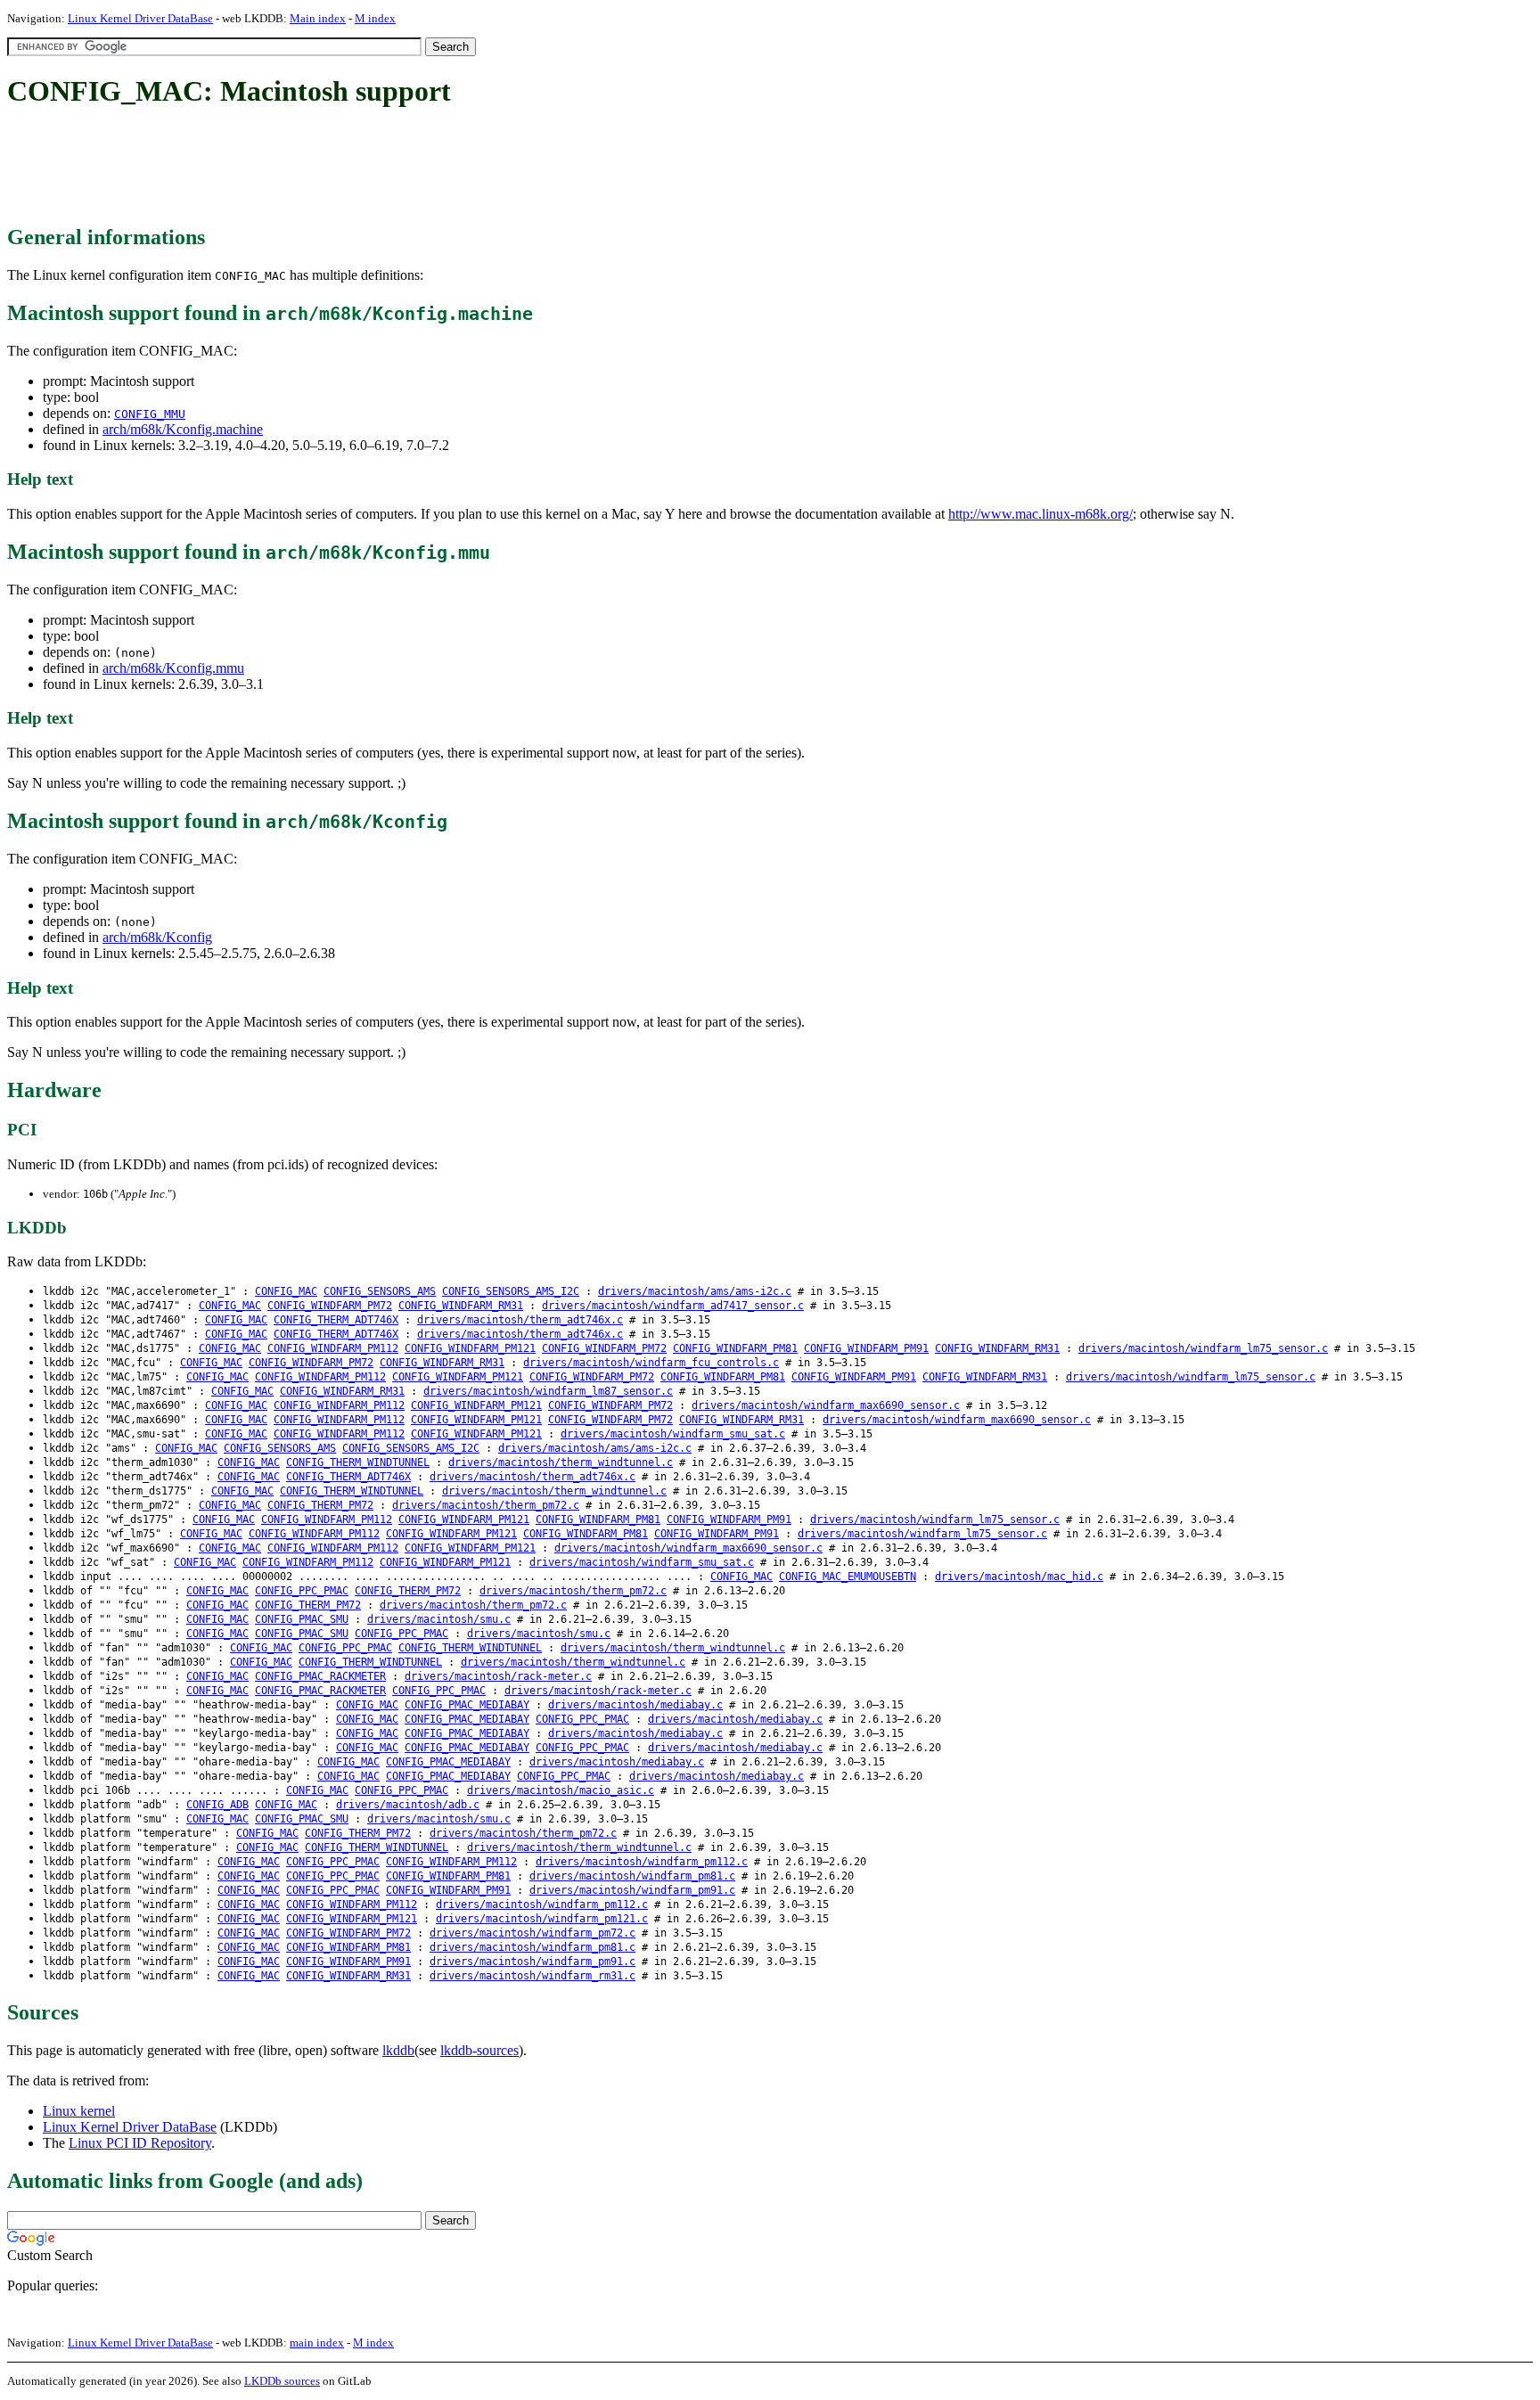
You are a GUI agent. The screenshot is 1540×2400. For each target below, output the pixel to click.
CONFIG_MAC (286, 1291)
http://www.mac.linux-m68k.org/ (1040, 514)
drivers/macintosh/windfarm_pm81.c (632, 1876)
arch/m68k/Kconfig (157, 937)
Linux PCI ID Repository (140, 2143)
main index (317, 2343)
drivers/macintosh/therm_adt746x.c (520, 1320)
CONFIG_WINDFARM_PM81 (735, 1348)
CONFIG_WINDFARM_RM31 (461, 1306)
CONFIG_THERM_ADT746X (336, 1320)
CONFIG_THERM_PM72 (320, 1505)
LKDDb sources (282, 2381)
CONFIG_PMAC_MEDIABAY (467, 1705)
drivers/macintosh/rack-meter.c (498, 1676)
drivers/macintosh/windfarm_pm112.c (642, 1862)
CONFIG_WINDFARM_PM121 (470, 1348)
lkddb (398, 2050)
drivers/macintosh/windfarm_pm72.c (532, 1933)
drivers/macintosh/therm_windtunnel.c (561, 1462)
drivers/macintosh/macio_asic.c (561, 1790)
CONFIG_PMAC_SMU (302, 1619)
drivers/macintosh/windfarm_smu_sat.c (673, 1434)
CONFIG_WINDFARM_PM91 (866, 1348)
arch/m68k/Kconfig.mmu (173, 668)
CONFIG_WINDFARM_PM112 (333, 1348)
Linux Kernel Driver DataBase (140, 18)
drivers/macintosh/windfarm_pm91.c (632, 1890)
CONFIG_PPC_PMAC (302, 1591)
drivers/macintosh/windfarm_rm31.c (532, 1976)
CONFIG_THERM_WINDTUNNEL (358, 1462)
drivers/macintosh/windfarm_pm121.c (542, 1919)
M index (375, 18)
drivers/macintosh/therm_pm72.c (486, 1505)
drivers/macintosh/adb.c (408, 1805)
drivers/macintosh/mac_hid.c (1019, 1577)
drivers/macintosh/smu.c (439, 1619)
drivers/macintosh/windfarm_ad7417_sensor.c (673, 1306)
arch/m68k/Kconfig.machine (183, 429)
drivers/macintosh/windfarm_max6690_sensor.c (826, 1405)
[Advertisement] (332, 168)
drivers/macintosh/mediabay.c (635, 1705)
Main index (318, 18)
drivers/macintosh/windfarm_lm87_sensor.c (548, 1391)
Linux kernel (79, 2111)
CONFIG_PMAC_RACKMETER (320, 1676)
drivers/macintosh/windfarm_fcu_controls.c (651, 1363)
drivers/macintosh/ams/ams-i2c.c (695, 1291)
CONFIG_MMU (150, 414)
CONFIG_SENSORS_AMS (380, 1291)
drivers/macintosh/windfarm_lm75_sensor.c (1203, 1348)
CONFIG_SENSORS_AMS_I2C (511, 1291)
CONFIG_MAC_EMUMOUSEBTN (848, 1577)
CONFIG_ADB (217, 1805)
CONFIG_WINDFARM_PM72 (330, 1306)
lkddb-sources (479, 2050)
